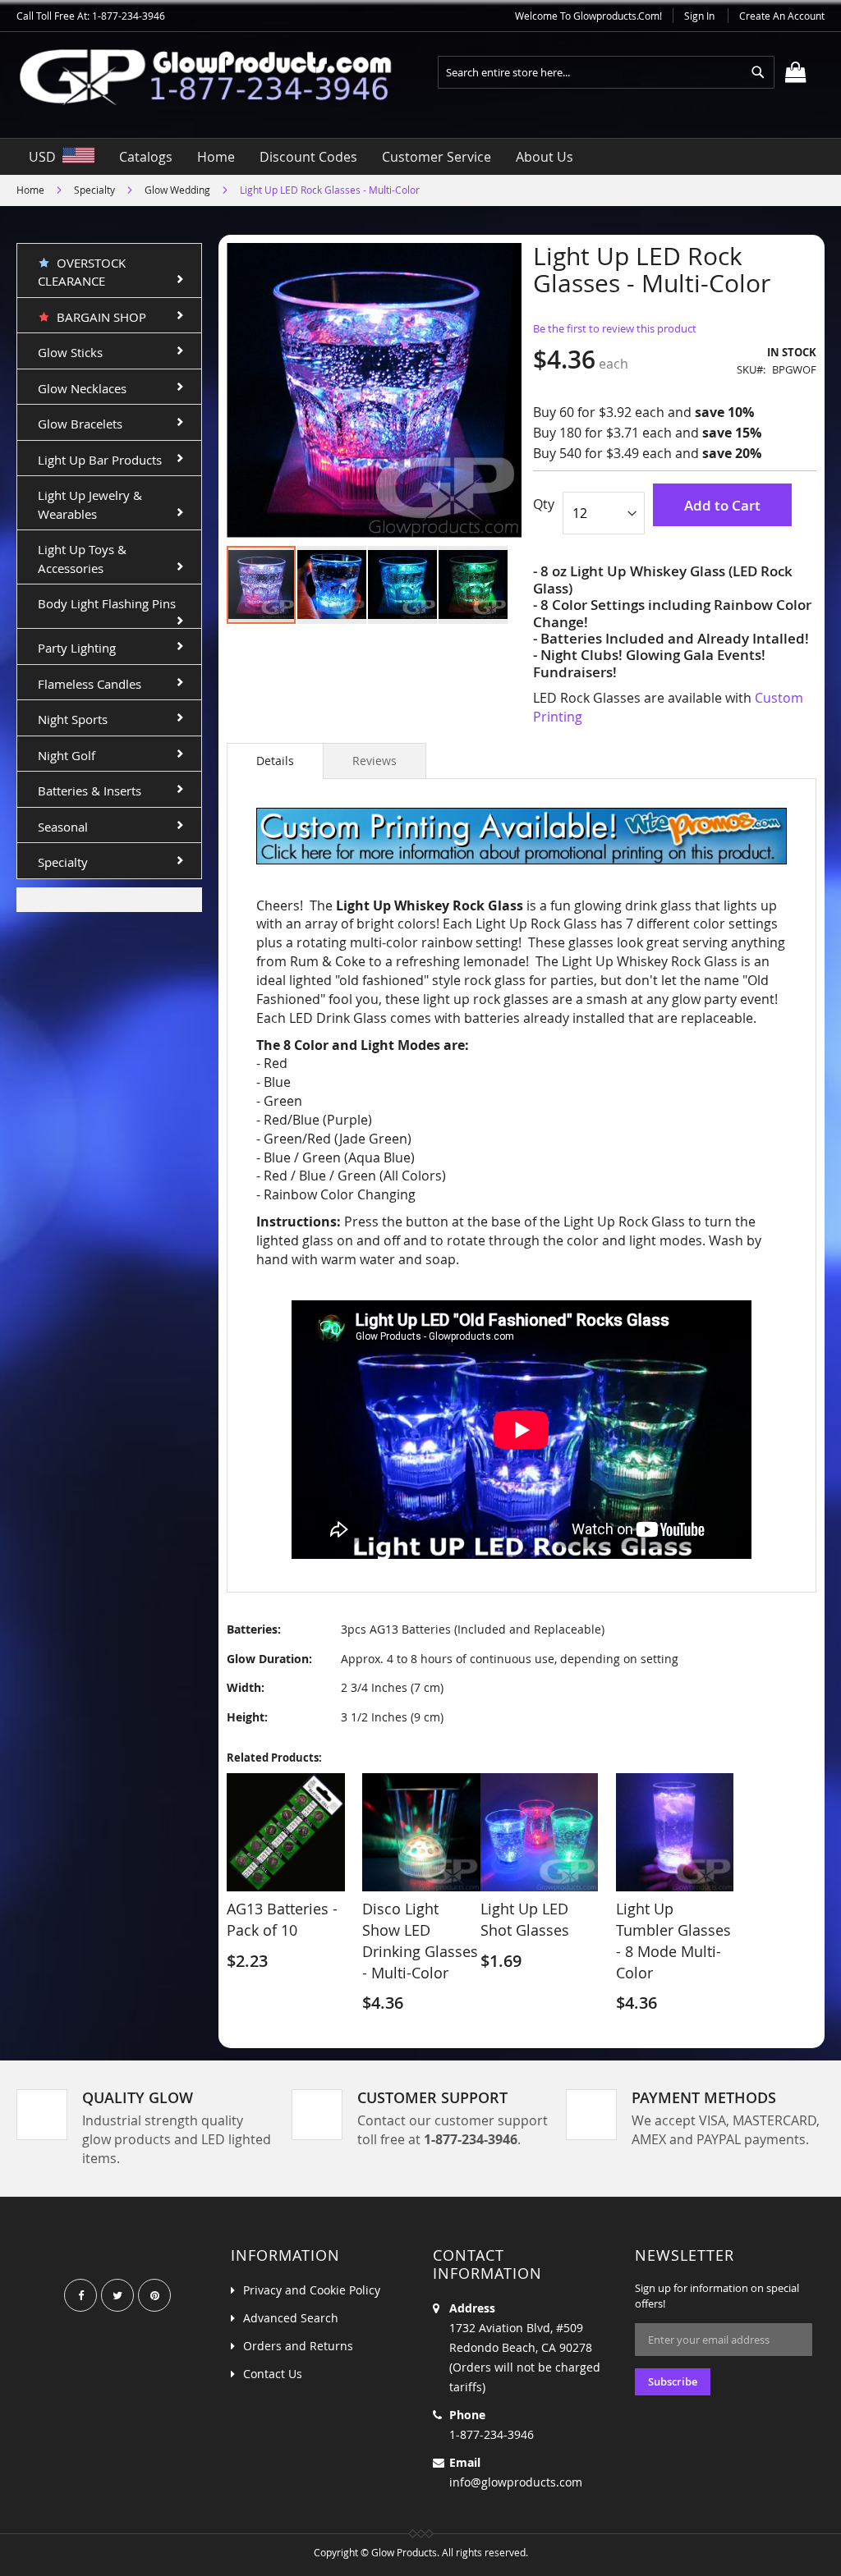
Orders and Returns (298, 2346)
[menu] (420, 157)
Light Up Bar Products (100, 460)
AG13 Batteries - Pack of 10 (282, 1919)
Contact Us (273, 2374)
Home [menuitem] (216, 157)
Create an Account (782, 16)
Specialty (94, 190)
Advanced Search (291, 2318)
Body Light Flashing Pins (107, 603)
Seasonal (63, 827)
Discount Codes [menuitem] (308, 157)
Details (275, 761)
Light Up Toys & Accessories (82, 559)
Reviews (375, 761)
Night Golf (67, 755)
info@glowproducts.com (516, 2482)
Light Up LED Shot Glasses (525, 1919)
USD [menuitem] (46, 157)
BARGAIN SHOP (98, 317)
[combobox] (606, 72)
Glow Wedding (177, 190)
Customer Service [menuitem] (437, 157)
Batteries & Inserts (90, 791)
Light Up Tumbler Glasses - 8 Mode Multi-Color (673, 1940)
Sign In (699, 16)
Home (30, 190)
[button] (333, 585)
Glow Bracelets (80, 424)
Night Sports (73, 719)
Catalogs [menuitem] (146, 157)
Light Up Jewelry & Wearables (90, 504)
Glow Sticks (70, 352)
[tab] (275, 761)
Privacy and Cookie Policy (312, 2290)
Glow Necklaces (82, 388)
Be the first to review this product (615, 328)
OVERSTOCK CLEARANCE (82, 272)
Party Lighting (77, 648)
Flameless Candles (90, 684)
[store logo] (218, 77)
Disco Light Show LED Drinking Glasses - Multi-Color (420, 1940)
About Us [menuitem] (545, 157)
